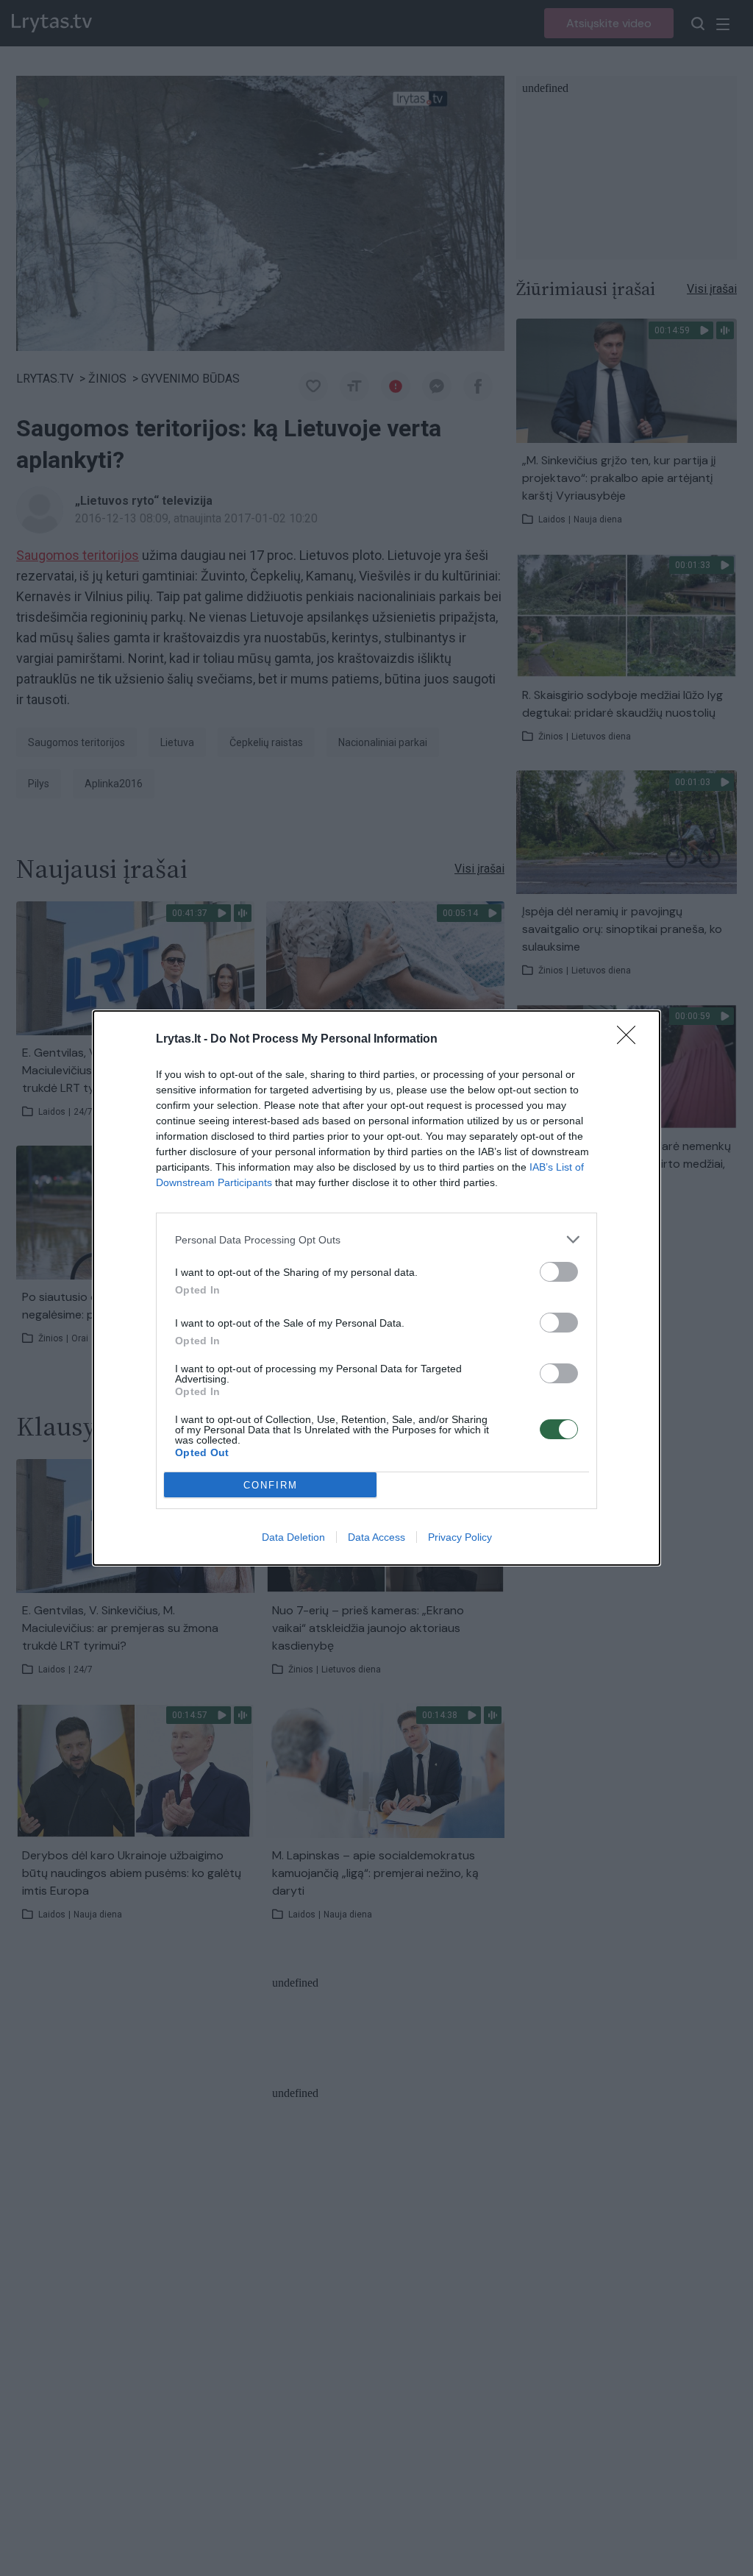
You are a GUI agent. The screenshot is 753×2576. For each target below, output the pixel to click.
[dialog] (376, 1288)
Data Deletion (293, 1537)
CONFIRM (271, 1485)
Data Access (376, 1537)
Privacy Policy (460, 1537)
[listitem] (376, 1239)
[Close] (631, 1040)
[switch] (559, 1272)
